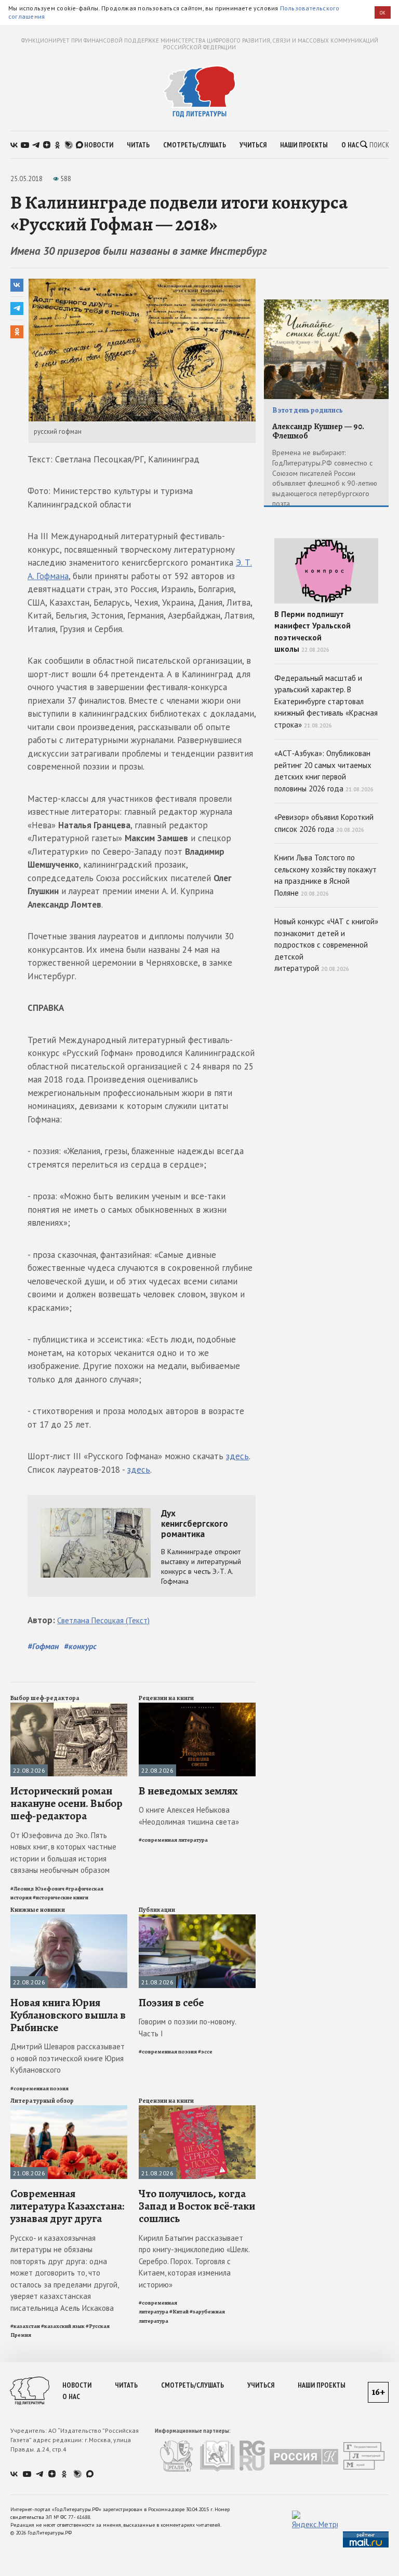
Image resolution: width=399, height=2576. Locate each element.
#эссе (205, 2052)
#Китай (179, 2312)
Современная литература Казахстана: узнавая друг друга (67, 2206)
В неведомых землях (188, 1791)
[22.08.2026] (69, 1707)
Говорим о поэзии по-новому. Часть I (187, 2027)
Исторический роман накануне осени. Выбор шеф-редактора (66, 1803)
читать (138, 145)
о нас (350, 145)
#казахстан (25, 2326)
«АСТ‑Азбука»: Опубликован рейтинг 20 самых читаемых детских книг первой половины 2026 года (324, 771)
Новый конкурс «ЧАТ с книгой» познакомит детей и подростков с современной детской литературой (326, 945)
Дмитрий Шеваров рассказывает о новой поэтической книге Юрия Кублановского (68, 2058)
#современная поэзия (39, 2088)
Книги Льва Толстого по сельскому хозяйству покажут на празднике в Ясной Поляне (325, 875)
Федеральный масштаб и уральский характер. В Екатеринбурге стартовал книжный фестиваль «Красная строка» (326, 701)
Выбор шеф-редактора (45, 1698)
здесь (237, 1456)
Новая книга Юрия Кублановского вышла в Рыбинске (68, 2015)
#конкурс (80, 1646)
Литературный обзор (42, 2101)
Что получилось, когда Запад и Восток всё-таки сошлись (197, 2206)
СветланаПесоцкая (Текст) (103, 1620)
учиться (253, 145)
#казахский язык (63, 2326)
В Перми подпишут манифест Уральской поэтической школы (312, 632)
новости (99, 145)
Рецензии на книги (166, 1698)
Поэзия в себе (171, 2003)
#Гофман (43, 1646)
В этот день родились (308, 410)
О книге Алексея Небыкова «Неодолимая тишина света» (189, 1816)
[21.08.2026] (197, 1919)
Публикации (157, 1910)
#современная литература (173, 1840)
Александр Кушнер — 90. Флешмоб (318, 431)
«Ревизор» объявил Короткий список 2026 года (324, 823)
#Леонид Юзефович (37, 1889)
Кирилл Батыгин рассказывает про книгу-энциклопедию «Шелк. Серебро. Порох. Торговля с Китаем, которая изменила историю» (194, 2261)
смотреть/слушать (195, 145)
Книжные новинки (38, 1910)
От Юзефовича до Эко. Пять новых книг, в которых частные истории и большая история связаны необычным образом (63, 1853)
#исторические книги (61, 1897)
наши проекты (304, 145)
